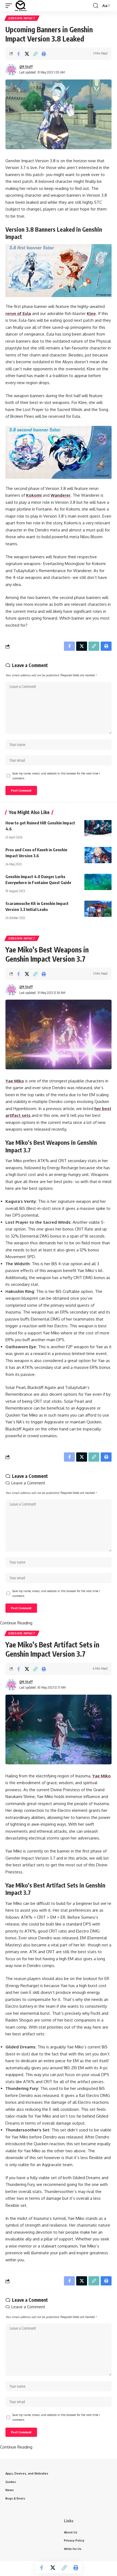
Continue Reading (16, 1623)
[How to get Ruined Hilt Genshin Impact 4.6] (98, 828)
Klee (91, 313)
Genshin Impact (22, 18)
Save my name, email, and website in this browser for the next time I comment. (56, 776)
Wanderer (61, 495)
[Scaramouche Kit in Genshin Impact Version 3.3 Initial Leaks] (98, 909)
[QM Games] (21, 6)
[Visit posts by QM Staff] (11, 70)
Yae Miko (15, 1081)
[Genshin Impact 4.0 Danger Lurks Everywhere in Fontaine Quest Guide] (98, 882)
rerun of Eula (18, 313)
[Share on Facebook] (19, 54)
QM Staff (26, 67)
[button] (10, 6)
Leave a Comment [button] (28, 1483)
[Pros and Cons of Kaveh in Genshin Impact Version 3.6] (98, 855)
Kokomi (34, 495)
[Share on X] (27, 54)
